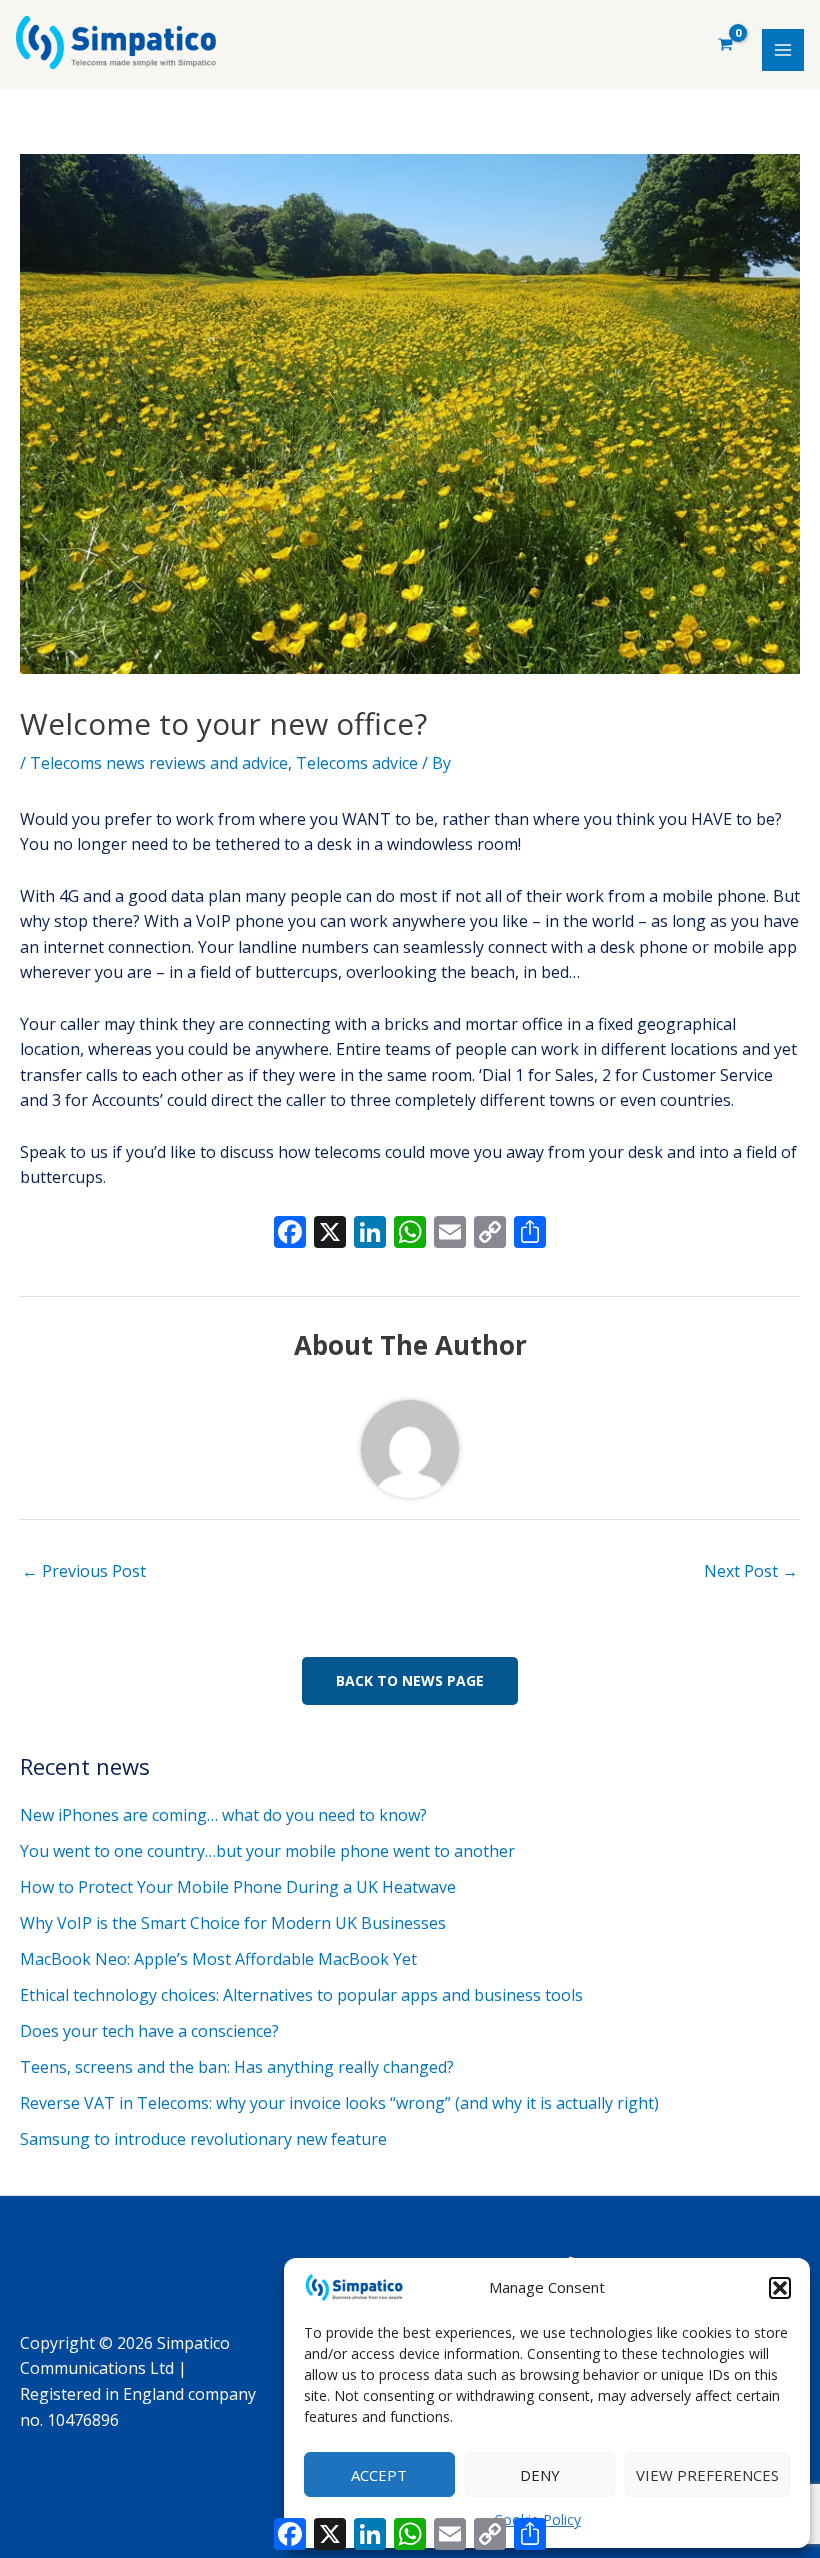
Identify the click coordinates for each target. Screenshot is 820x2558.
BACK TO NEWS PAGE (410, 1680)
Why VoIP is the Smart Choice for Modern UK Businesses (233, 1923)
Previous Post (84, 1571)
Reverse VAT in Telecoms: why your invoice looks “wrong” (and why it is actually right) (339, 2103)
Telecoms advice (357, 763)
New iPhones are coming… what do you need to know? (223, 1815)
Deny (540, 2475)
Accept (379, 2475)
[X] (330, 1234)
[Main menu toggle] (783, 50)
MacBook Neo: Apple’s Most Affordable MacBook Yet (218, 1959)
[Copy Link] (490, 1234)
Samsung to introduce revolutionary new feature (203, 2139)
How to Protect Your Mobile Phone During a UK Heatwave (238, 1887)
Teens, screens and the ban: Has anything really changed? (237, 2067)
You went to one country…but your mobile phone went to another (267, 1851)
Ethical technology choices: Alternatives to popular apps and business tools (301, 1995)
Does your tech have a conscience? (149, 2031)
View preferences (707, 2475)
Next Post (751, 1571)
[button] (780, 2288)
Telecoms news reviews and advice (159, 763)
